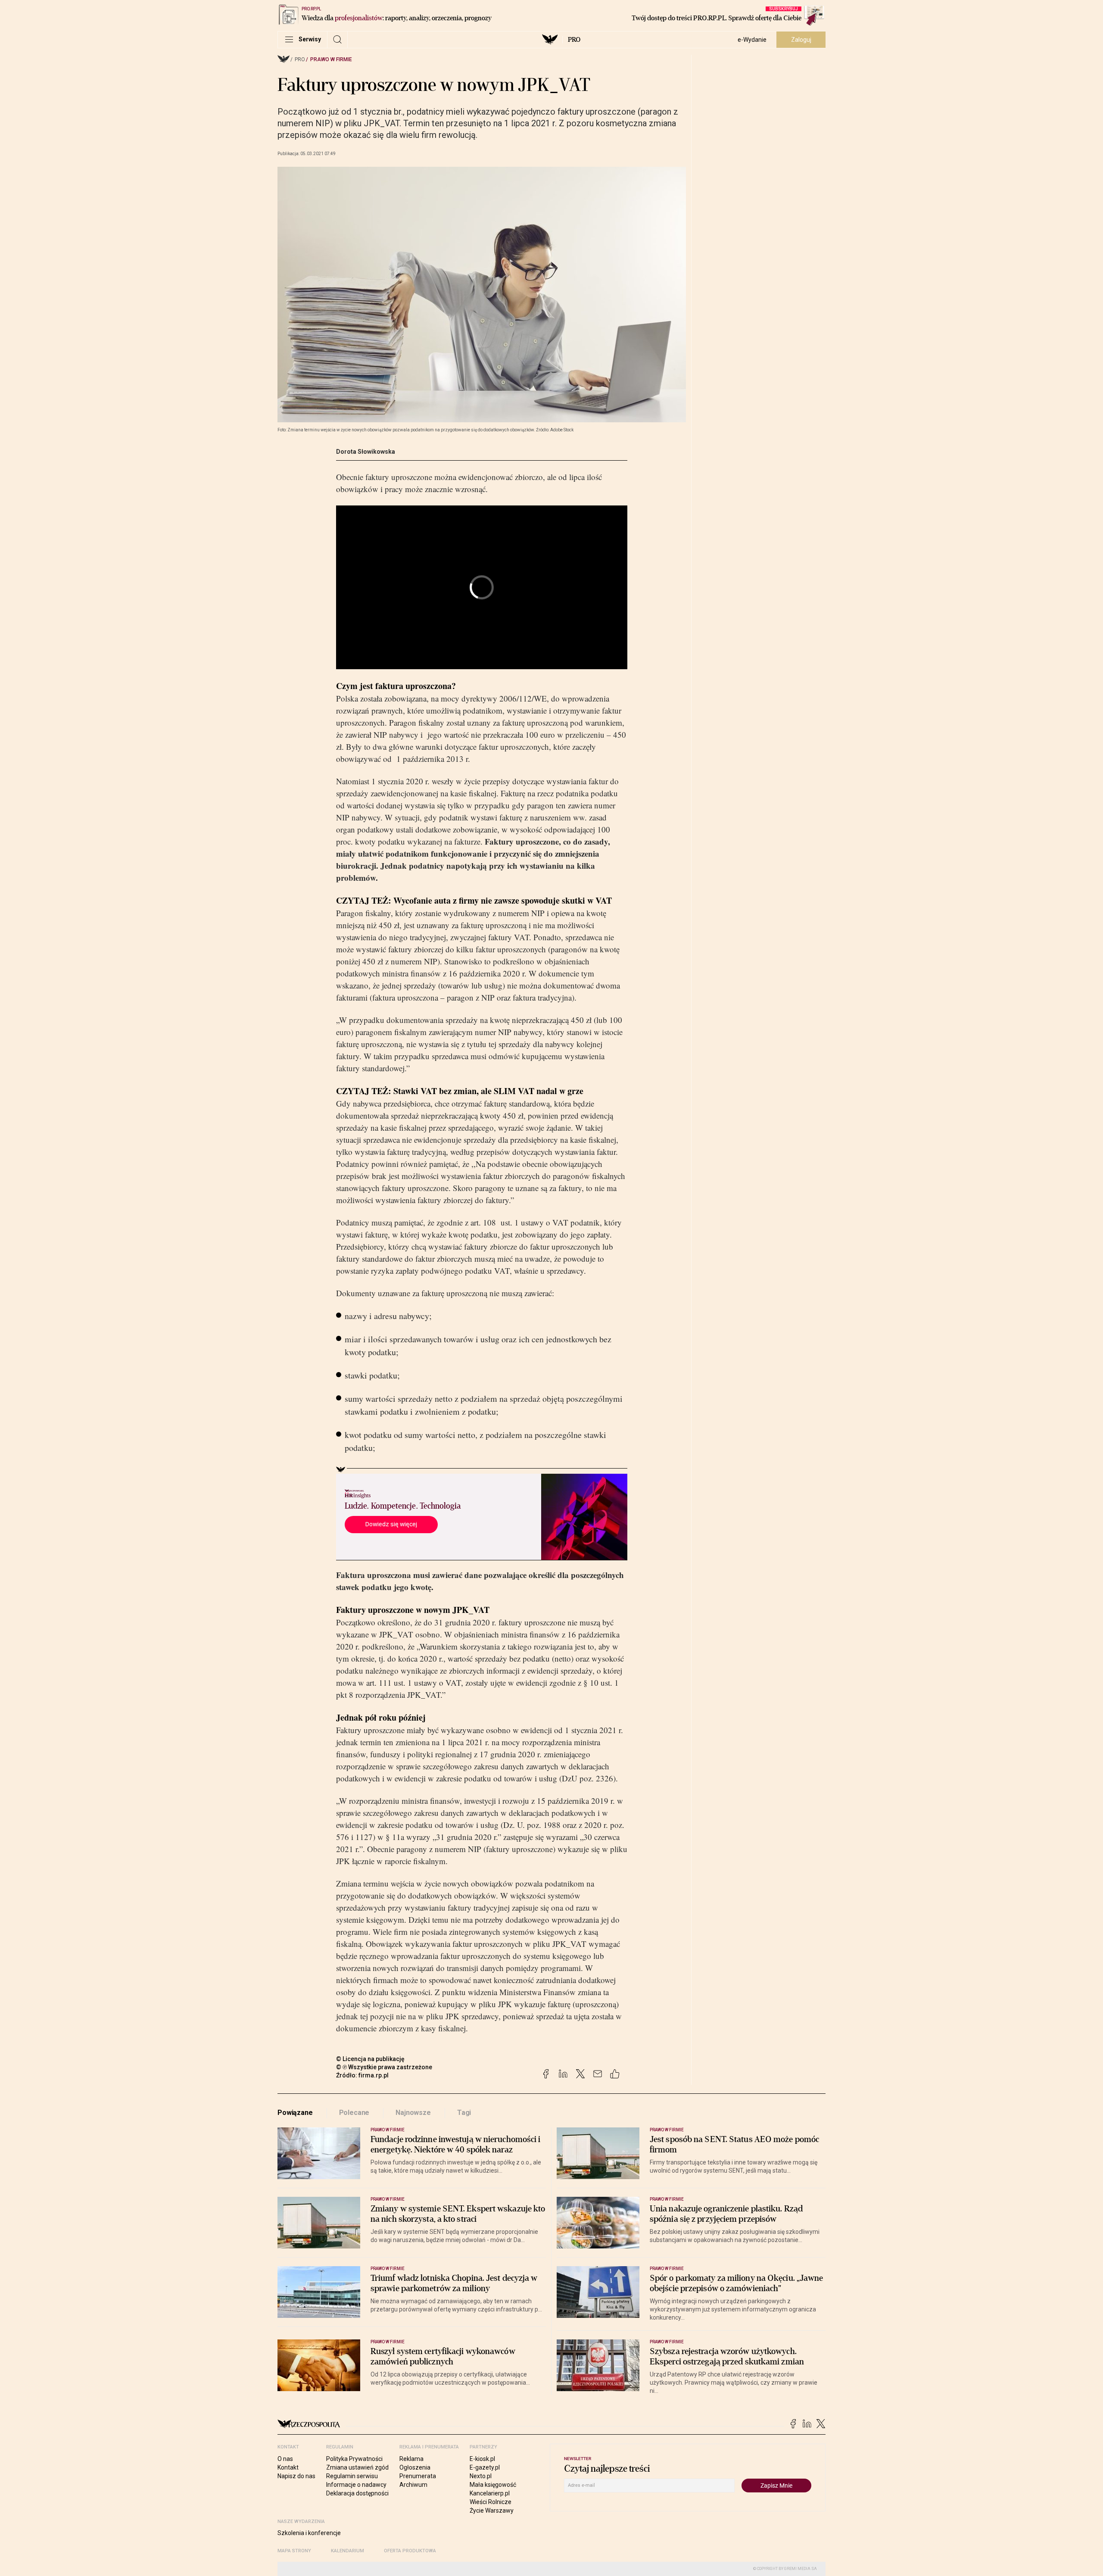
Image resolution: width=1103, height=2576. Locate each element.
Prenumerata (418, 2476)
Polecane (354, 2113)
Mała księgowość (493, 2485)
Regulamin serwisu (352, 2476)
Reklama (411, 2459)
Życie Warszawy (492, 2511)
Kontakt (288, 2467)
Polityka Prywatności (354, 2459)
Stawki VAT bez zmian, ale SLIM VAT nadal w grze (488, 1091)
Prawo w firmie (331, 59)
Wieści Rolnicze (491, 2502)
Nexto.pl (481, 2476)
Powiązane (295, 2113)
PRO (574, 40)
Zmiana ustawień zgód (357, 2467)
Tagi (464, 2113)
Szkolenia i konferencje (309, 2533)
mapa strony (294, 2551)
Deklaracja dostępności (357, 2493)
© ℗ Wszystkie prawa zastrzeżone (384, 2067)
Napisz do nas (296, 2476)
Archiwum (413, 2485)
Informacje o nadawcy (356, 2485)
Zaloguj (801, 40)
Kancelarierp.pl (490, 2493)
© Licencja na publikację (371, 2059)
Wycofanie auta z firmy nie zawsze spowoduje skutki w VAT (503, 900)
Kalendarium (347, 2551)
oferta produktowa (410, 2551)
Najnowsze (413, 2113)
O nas (285, 2459)
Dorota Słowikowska (366, 452)
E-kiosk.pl (482, 2459)
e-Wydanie (752, 40)
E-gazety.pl (485, 2467)
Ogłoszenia (415, 2467)
